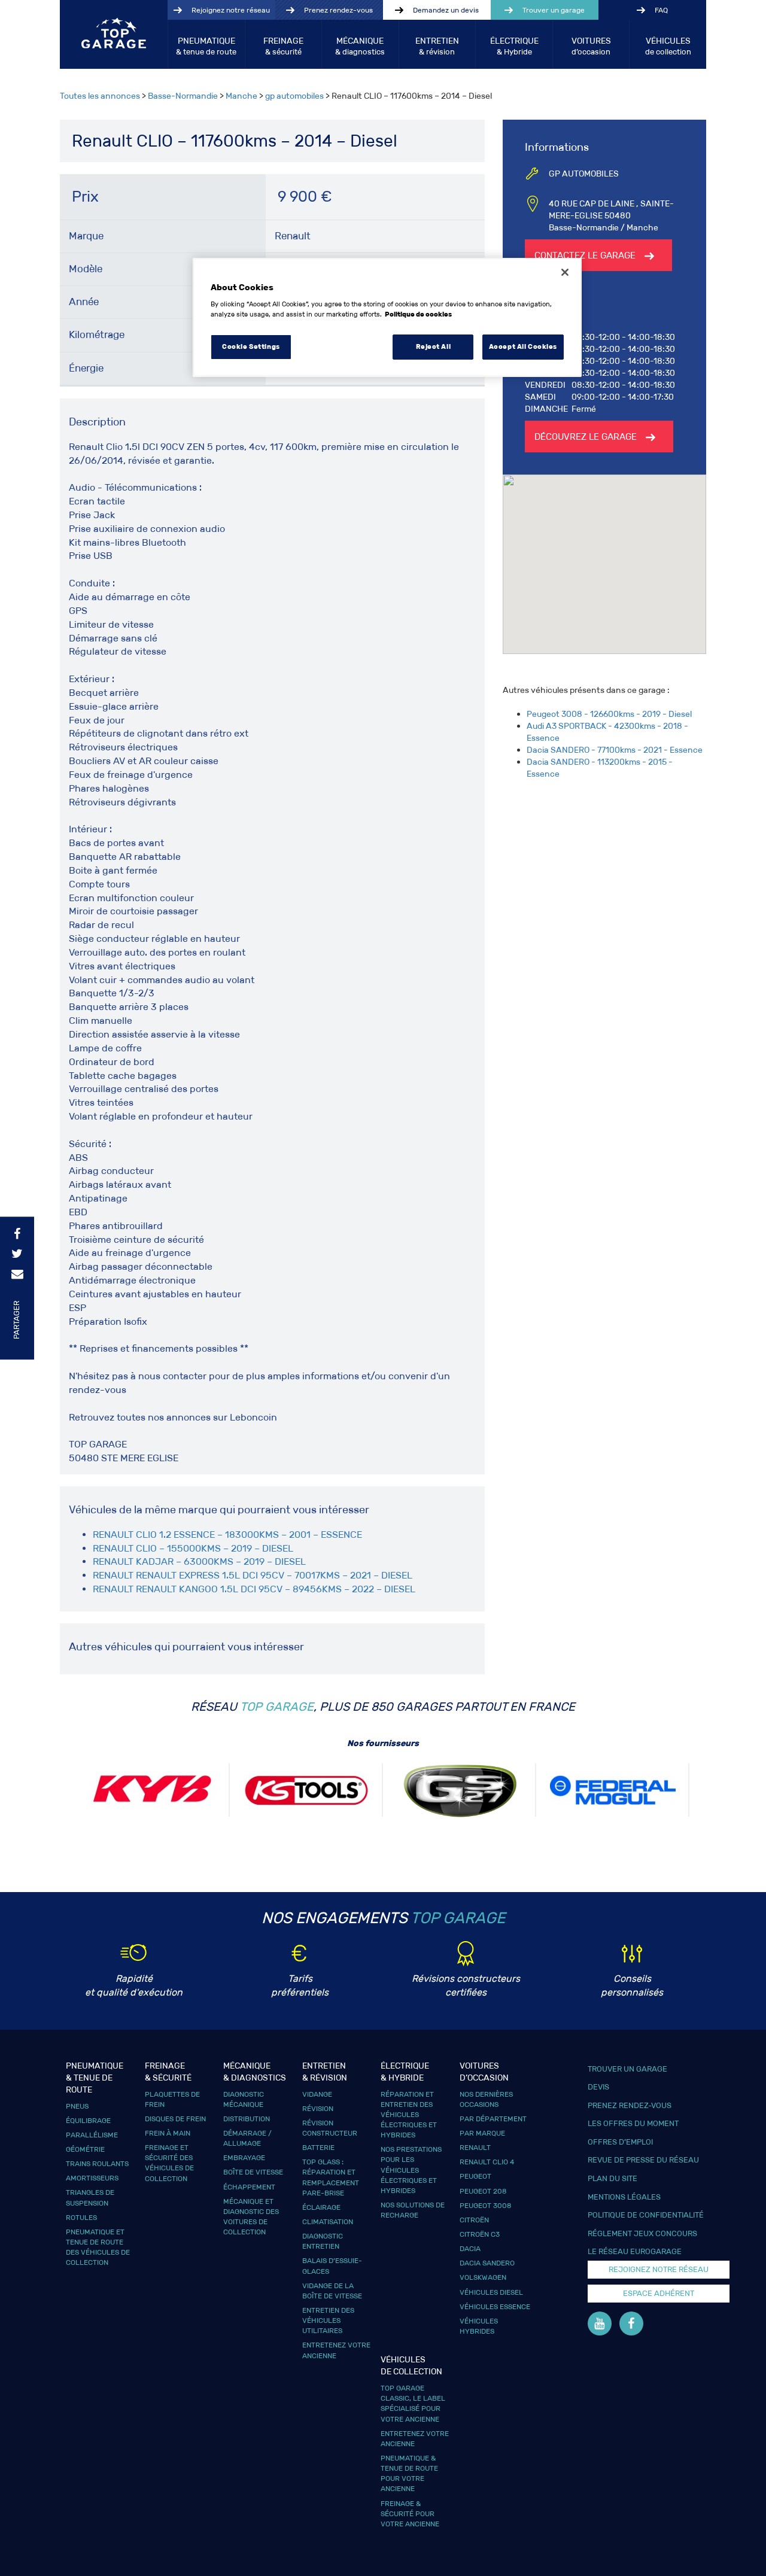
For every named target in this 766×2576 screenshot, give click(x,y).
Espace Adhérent (659, 2293)
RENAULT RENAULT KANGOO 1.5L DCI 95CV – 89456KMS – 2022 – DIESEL (254, 1589)
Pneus (77, 2106)
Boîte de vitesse (253, 2172)
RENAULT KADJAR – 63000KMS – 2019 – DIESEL (199, 1561)
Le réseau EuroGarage (635, 2251)
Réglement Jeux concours (642, 2233)
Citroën (474, 2220)
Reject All (434, 346)
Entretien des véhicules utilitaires (328, 2320)
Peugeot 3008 (485, 2205)
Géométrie (85, 2149)
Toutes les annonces (100, 96)
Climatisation (328, 2221)
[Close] (565, 272)
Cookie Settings (251, 346)
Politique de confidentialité (646, 2215)
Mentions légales (624, 2197)
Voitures (591, 46)
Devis (598, 2087)
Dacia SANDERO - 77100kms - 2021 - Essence (615, 750)
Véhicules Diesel (491, 2292)
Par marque (482, 2133)
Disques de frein (175, 2119)
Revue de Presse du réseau (643, 2160)
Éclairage (321, 2207)
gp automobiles (294, 96)
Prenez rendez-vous (338, 10)
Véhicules (668, 46)
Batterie (318, 2147)
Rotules (81, 2217)
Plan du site (613, 2178)
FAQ (661, 10)
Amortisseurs (92, 2178)
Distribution (247, 2119)
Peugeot (475, 2176)
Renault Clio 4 (487, 2162)
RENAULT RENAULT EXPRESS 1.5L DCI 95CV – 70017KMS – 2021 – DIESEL (253, 1575)
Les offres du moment (633, 2123)
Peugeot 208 (483, 2191)
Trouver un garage (554, 10)
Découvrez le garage (586, 437)
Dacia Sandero (487, 2263)
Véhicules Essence (495, 2306)
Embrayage (244, 2157)
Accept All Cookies (523, 346)
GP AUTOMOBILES (584, 174)
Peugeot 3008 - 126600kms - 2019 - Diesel (609, 714)
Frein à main (168, 2133)
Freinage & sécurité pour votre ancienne (410, 2513)
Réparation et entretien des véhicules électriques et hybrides (409, 2115)
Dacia (470, 2248)
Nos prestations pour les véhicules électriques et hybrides (411, 2170)
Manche (241, 96)
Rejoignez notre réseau (231, 10)
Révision (318, 2108)
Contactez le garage (585, 255)
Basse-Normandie (183, 96)
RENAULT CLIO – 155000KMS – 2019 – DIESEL (193, 1548)
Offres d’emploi (620, 2142)
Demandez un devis (446, 10)
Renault (475, 2147)
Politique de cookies (418, 314)
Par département (493, 2119)
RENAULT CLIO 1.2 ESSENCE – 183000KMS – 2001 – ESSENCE (227, 1535)
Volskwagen (483, 2277)
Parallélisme (92, 2135)
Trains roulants (97, 2163)
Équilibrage (88, 2120)
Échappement (249, 2187)
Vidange (317, 2094)
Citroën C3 (480, 2234)
